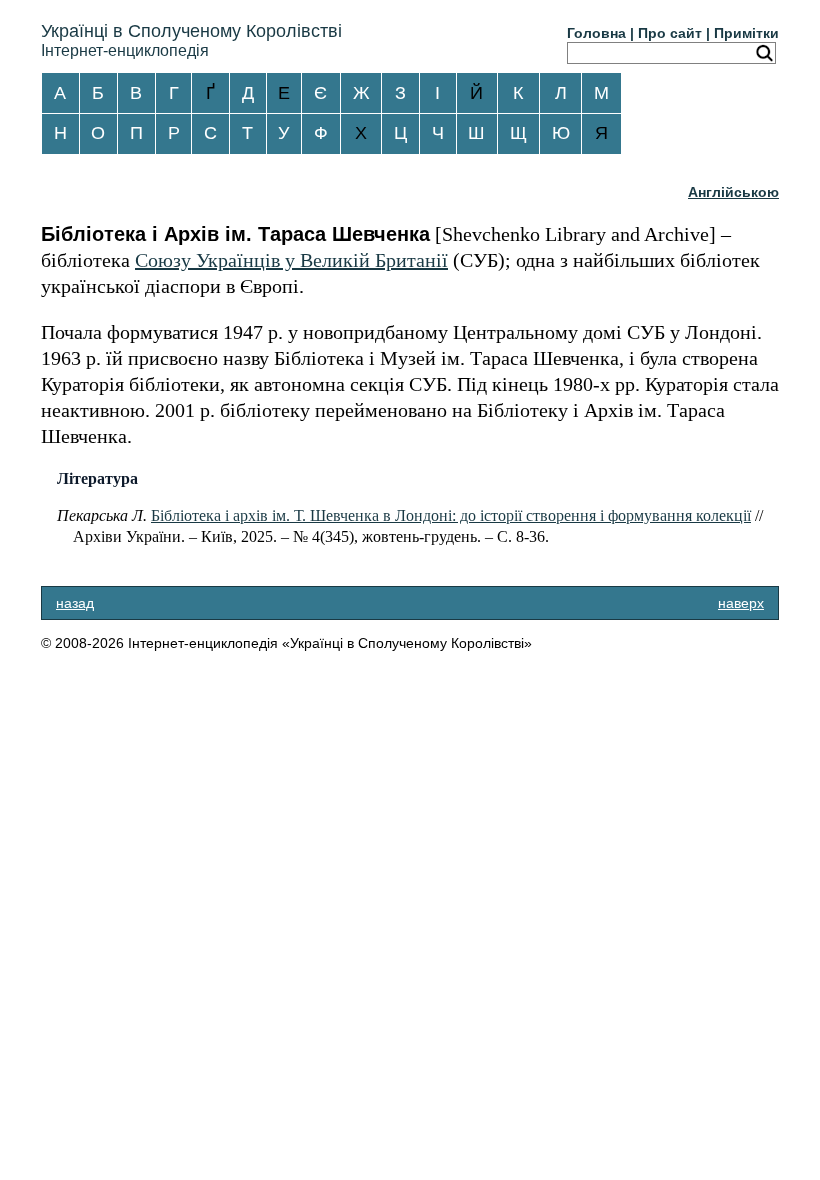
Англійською (733, 192)
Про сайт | (674, 33)
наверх (741, 603)
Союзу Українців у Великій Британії (291, 260)
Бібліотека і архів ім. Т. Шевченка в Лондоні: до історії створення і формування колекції (451, 515)
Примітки (746, 33)
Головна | (600, 33)
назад (75, 603)
